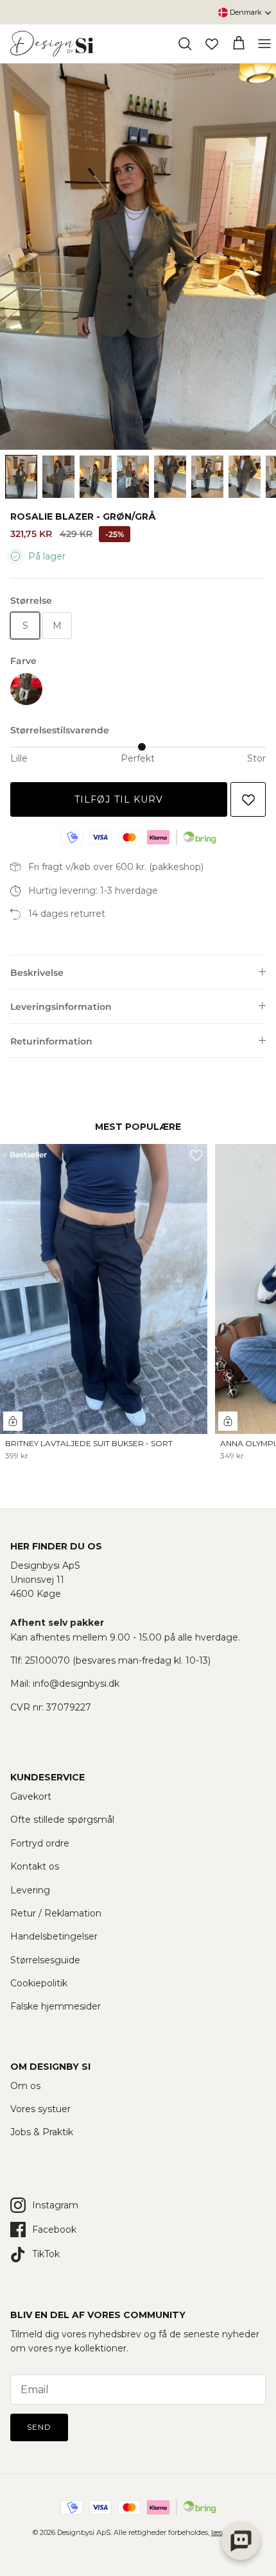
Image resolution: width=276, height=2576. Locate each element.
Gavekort (31, 1796)
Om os (25, 2086)
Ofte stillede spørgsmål (62, 1820)
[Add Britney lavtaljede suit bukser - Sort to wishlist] (196, 1155)
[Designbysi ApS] (52, 44)
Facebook (54, 2230)
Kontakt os (35, 1866)
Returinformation (51, 1041)
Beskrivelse (37, 973)
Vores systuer (40, 2109)
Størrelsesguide (45, 1960)
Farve (23, 661)
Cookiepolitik (39, 1983)
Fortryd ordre (40, 1843)
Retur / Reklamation (56, 1913)
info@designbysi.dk (76, 1684)
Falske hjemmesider (56, 2006)
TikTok (46, 2254)
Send (39, 2427)
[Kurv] (239, 44)
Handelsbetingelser (54, 1936)
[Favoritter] (212, 44)
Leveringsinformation (61, 1007)
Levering (30, 1890)
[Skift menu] (264, 44)
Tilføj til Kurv (119, 799)
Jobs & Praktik (42, 2132)
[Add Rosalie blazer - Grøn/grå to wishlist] (248, 800)
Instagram (55, 2205)
